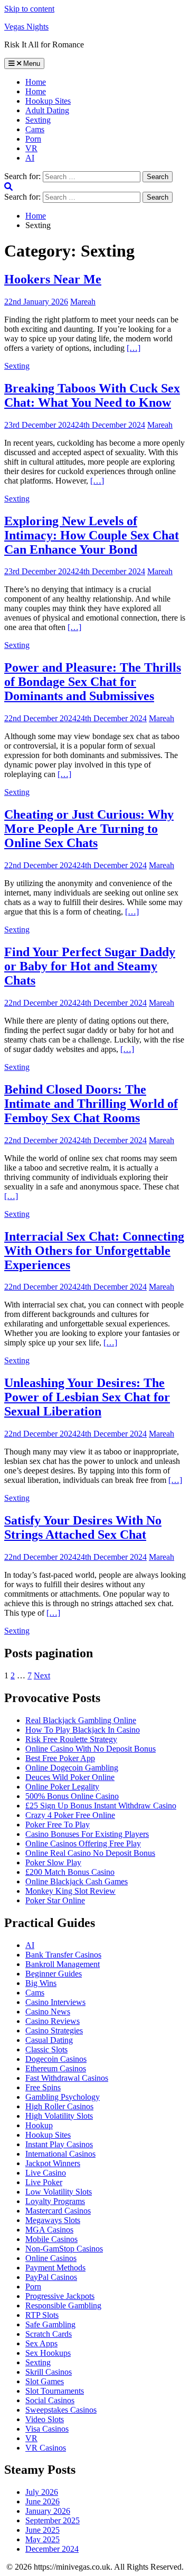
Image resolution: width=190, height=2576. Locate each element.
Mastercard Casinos (58, 2211)
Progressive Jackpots (60, 2296)
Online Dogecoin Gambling (72, 1768)
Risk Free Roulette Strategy (71, 1739)
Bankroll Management (63, 1964)
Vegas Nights (26, 27)
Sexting (38, 120)
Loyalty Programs (55, 2201)
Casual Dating (49, 2040)
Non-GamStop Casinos (64, 2249)
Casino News (48, 2012)
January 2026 (48, 2511)
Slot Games (45, 2381)
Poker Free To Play (58, 1825)
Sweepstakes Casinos (61, 2410)
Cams (35, 129)
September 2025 (53, 2520)
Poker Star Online (55, 1900)
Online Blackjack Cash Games (77, 1881)
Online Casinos (51, 2258)
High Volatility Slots (59, 2116)
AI (30, 158)
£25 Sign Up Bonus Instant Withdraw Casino (101, 1806)
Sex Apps (41, 2343)
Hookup (39, 2125)
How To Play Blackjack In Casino (83, 1730)
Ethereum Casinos (56, 2068)
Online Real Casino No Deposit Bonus (90, 1853)
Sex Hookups (48, 2353)
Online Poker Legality (62, 1787)
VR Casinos (46, 2448)
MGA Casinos (49, 2230)
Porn (33, 139)
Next (42, 1675)
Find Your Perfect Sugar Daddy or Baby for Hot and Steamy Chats (90, 966)
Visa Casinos (47, 2429)
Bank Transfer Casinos (63, 1955)
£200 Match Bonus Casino (70, 1872)
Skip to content (29, 9)
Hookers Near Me (53, 279)
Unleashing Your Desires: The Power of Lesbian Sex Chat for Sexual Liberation (87, 1397)
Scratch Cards (49, 2334)
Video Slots (45, 2419)
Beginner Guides (54, 1974)
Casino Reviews (53, 2021)
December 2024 (52, 2549)
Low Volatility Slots (59, 2192)
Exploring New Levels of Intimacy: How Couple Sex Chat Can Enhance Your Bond (92, 535)
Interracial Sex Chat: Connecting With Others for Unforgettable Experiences (94, 1251)
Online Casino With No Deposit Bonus (91, 1749)
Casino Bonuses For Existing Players (87, 1834)
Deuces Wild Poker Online (70, 1777)
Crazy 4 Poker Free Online (70, 1815)
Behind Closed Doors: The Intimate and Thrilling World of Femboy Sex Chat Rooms (91, 1104)
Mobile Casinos (51, 2239)
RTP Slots (42, 2315)
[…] (134, 348)
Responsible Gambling (63, 2305)
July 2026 (42, 2492)
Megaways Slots (53, 2220)
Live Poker (44, 2182)
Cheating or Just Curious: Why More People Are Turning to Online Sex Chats (89, 829)
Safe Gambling (50, 2324)
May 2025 (42, 2539)
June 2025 (42, 2530)
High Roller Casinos (59, 2106)
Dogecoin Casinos (56, 2059)
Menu (31, 63)
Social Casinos (50, 2400)
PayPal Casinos (51, 2277)
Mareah (83, 302)
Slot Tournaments (55, 2391)
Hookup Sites (48, 101)
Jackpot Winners (53, 2163)
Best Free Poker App (60, 1758)
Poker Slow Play (53, 1862)
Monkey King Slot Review (70, 1891)
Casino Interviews (55, 2002)
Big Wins (41, 1983)
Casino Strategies (54, 2031)
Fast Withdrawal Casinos (67, 2078)
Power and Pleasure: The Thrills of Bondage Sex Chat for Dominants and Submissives (93, 682)
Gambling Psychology (63, 2097)
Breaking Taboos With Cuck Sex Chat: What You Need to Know (92, 395)
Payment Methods (55, 2268)
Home (36, 91)
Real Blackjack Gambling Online (81, 1720)
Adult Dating (47, 110)
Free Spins (43, 2087)
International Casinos (60, 2154)
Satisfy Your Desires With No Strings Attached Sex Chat (83, 1527)
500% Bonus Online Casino (72, 1796)
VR (31, 148)
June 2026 (42, 2501)
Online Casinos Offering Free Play (83, 1843)
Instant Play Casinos (59, 2144)
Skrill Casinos (49, 2372)
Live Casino (46, 2173)
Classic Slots (46, 2049)
